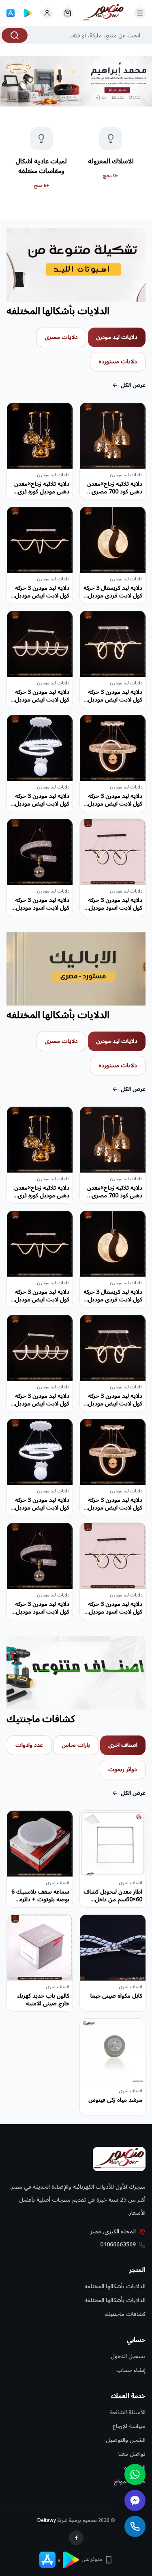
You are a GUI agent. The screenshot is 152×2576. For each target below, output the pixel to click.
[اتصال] (135, 2526)
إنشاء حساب (131, 2370)
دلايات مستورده (118, 362)
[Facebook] (76, 2538)
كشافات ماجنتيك (125, 2314)
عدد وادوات (29, 1745)
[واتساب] (135, 2474)
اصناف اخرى (123, 1745)
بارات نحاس (76, 1745)
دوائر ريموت (123, 1769)
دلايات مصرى (61, 337)
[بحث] (15, 35)
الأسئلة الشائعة (128, 2412)
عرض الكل (133, 385)
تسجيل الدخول (128, 2356)
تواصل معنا (132, 2454)
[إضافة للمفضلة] (92, 415)
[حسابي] (68, 13)
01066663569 (118, 2245)
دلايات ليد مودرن (117, 337)
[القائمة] (140, 13)
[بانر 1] (76, 81)
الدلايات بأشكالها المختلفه (115, 2286)
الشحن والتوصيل (126, 2440)
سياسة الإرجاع (129, 2426)
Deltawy (47, 2521)
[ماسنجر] (135, 2500)
